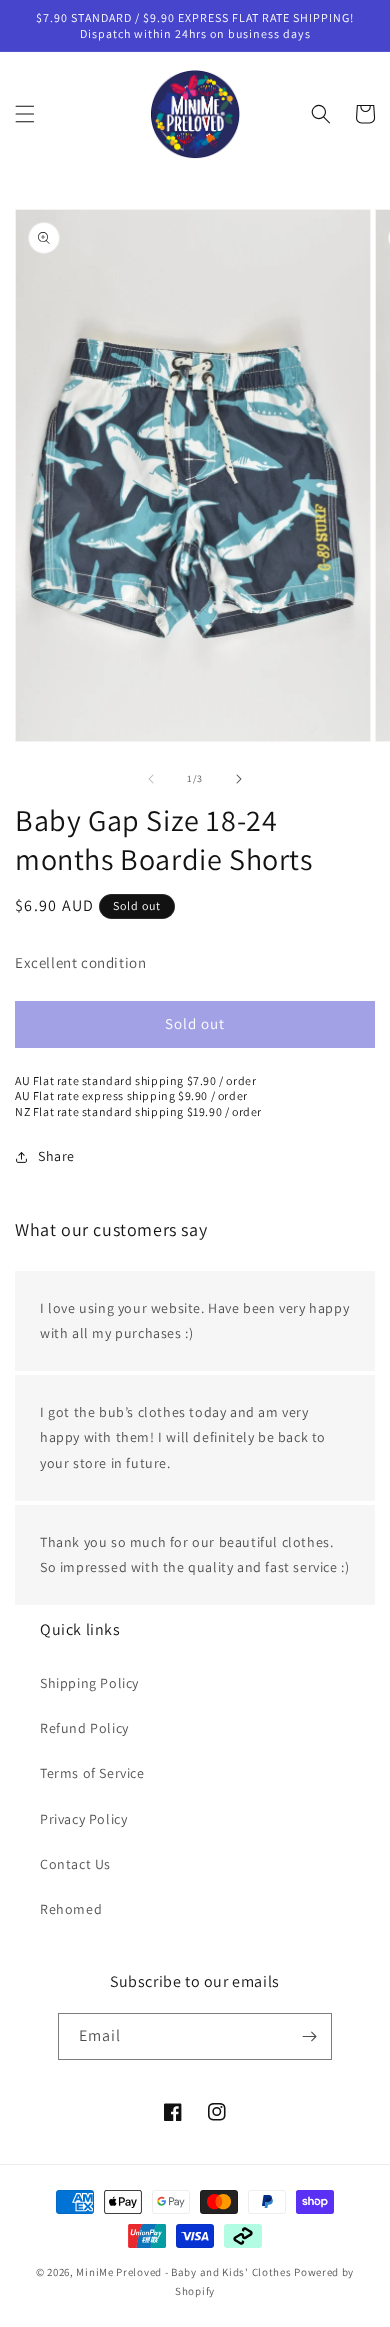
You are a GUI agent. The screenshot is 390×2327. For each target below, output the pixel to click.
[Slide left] (151, 779)
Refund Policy (84, 1728)
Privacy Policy (83, 1819)
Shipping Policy (89, 1683)
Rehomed (71, 1909)
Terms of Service (92, 1773)
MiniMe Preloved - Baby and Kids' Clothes (183, 2272)
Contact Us (75, 1864)
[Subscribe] (309, 2036)
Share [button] (56, 1156)
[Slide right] (239, 779)
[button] (25, 114)
